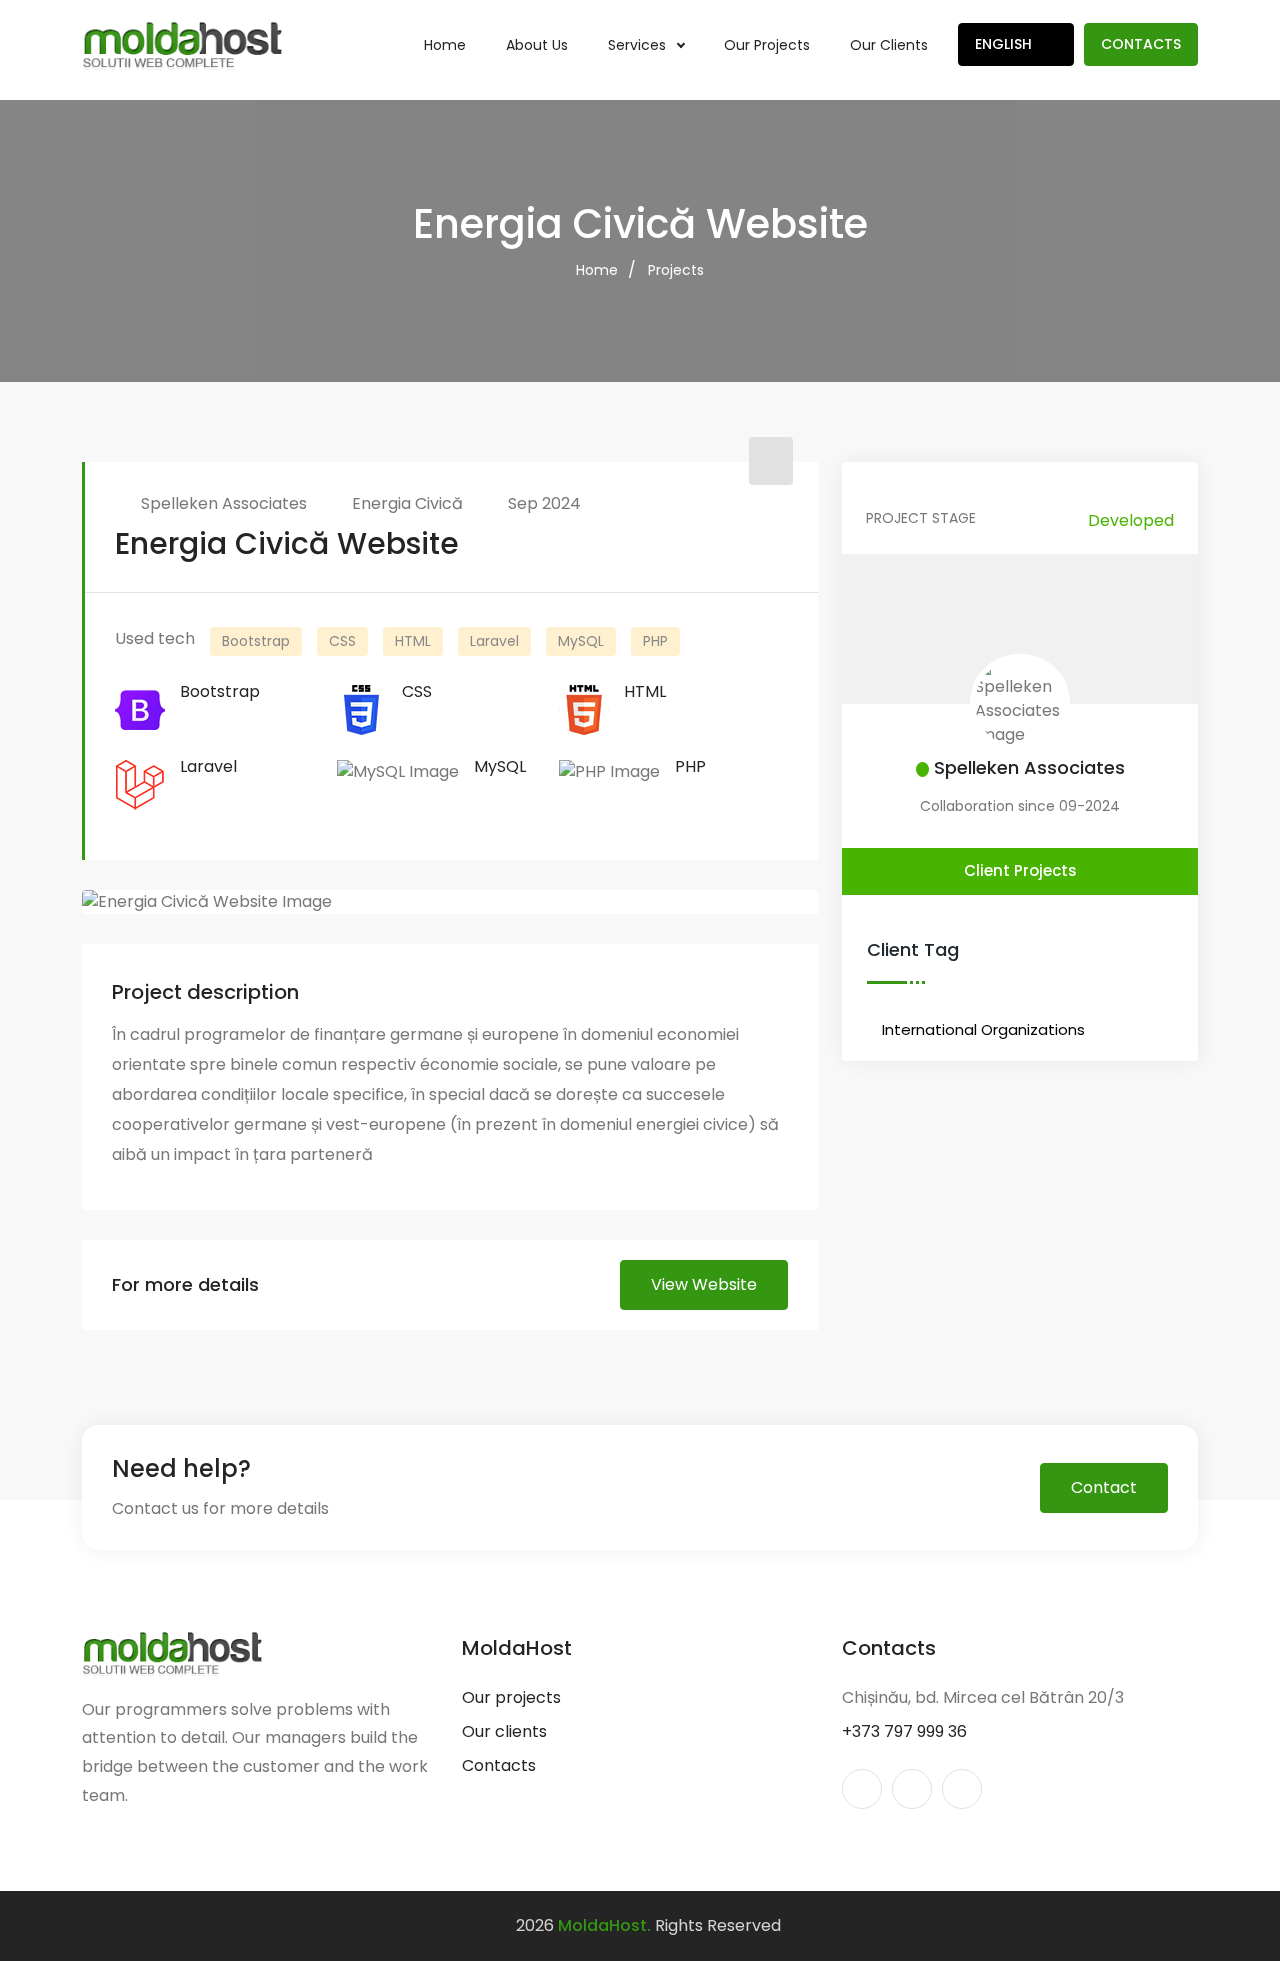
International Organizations (983, 1029)
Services (639, 45)
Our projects (767, 45)
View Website (704, 1284)
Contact (1104, 1487)
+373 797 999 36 (904, 1731)
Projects (676, 270)
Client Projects (1020, 870)
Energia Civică (407, 503)
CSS (342, 641)
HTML (413, 641)
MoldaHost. (604, 1925)
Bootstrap (256, 641)
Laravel (494, 641)
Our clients (889, 45)
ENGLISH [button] (1005, 44)
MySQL (581, 641)
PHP (655, 641)
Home (445, 45)
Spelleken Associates (224, 503)
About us (537, 45)
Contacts (1141, 44)
